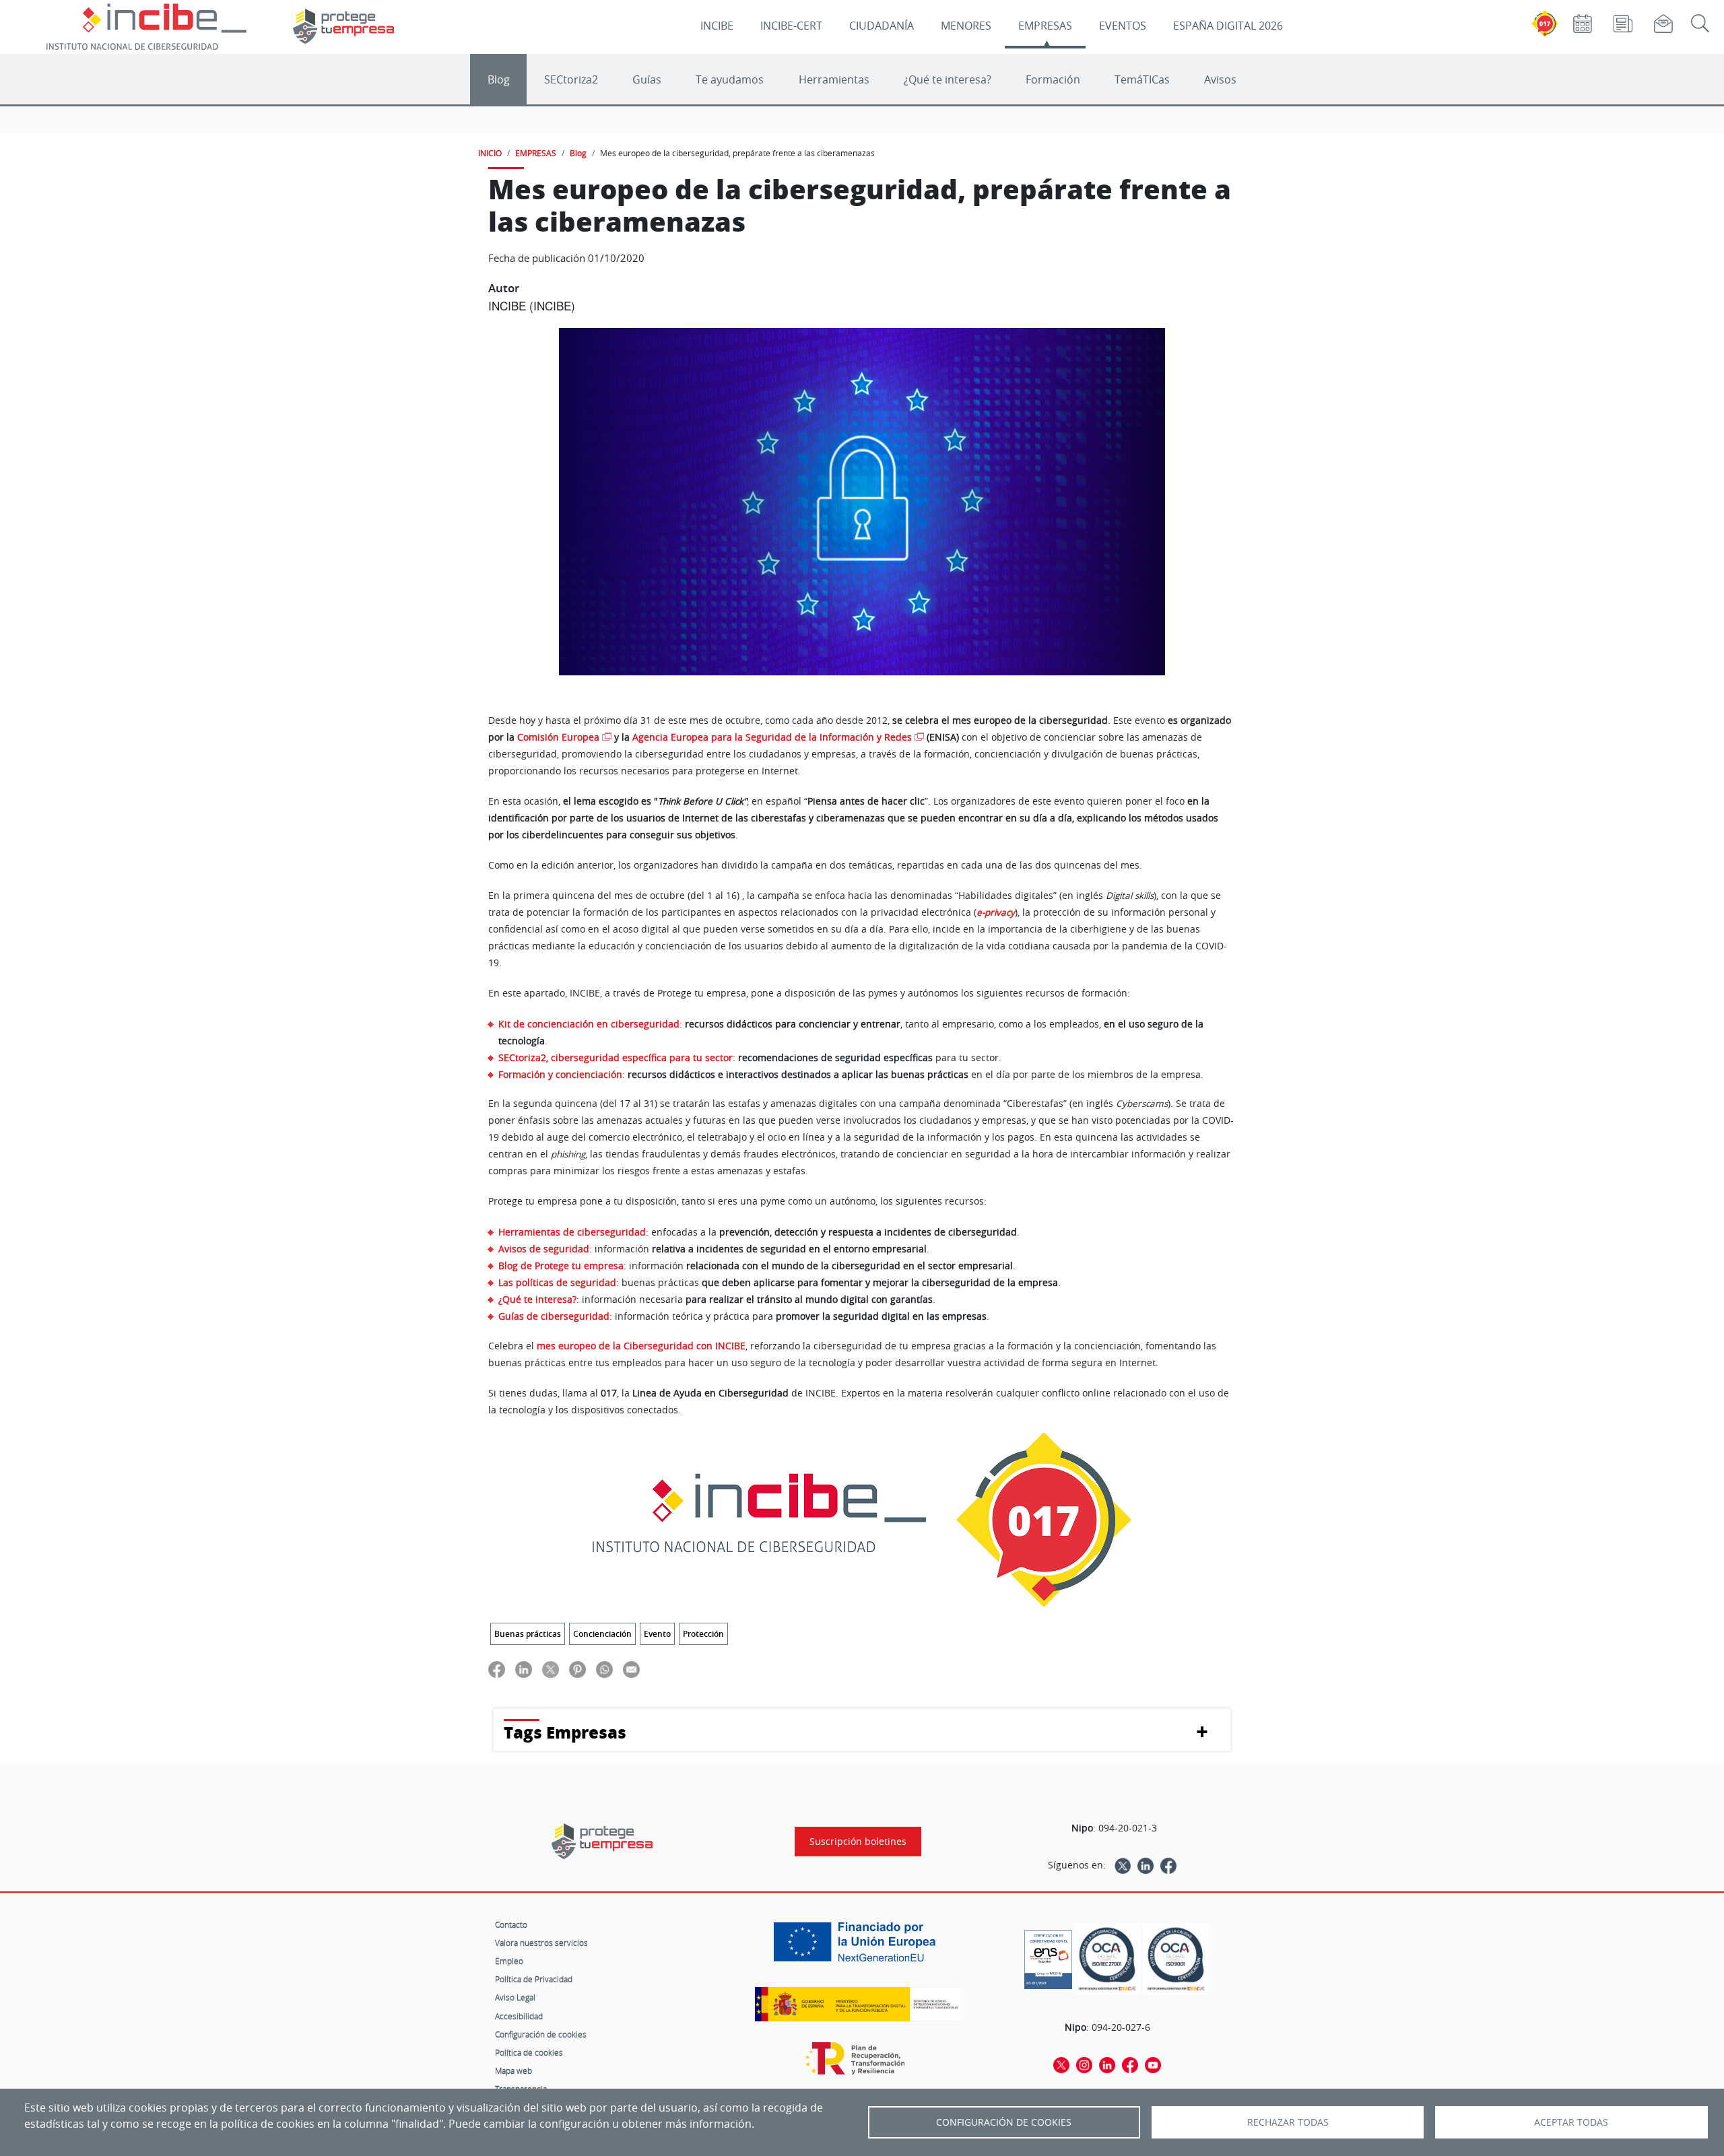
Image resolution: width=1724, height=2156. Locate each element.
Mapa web (513, 2070)
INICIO (490, 153)
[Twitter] (1123, 1865)
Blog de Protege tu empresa (561, 1266)
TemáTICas (1142, 79)
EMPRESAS (1045, 26)
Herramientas (834, 79)
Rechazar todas (1288, 2122)
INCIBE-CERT (791, 26)
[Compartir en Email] (631, 1669)
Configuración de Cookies (1004, 2122)
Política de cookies (529, 2052)
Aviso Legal (515, 1997)
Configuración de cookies (541, 2034)
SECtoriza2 (571, 79)
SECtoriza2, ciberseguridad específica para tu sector (616, 1057)
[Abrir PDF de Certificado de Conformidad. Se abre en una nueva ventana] (1048, 1956)
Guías (647, 79)
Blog (499, 79)
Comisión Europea (558, 737)
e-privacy (996, 912)
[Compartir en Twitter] (551, 1669)
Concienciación (602, 1634)
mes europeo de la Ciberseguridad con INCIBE (641, 1346)
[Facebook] (1168, 1865)
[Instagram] (1084, 2064)
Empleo (509, 1961)
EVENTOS (1123, 26)
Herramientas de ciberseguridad (572, 1232)
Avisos (1220, 79)
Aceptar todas (1571, 2122)
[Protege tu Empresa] (602, 1841)
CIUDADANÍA (882, 26)
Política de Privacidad (534, 1979)
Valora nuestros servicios (541, 1943)
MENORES (966, 26)
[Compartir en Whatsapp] (604, 1669)
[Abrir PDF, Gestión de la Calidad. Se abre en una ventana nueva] (1176, 1959)
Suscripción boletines (858, 1842)
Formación (1053, 79)
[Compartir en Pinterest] (577, 1669)
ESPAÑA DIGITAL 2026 (1228, 26)
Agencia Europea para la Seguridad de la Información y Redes (772, 737)
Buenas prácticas (528, 1634)
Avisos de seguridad (544, 1249)
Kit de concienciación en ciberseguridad (589, 1024)
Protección (703, 1634)
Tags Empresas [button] (565, 1732)
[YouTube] (1153, 2064)
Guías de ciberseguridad (554, 1316)
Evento (657, 1634)
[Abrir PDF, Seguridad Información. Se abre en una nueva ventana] (1107, 1959)
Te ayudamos (730, 79)
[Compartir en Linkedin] (524, 1669)
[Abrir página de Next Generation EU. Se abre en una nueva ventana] (858, 1947)
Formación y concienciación (560, 1074)
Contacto (511, 1924)
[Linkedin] (1146, 1865)
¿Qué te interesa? (948, 79)
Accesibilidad (519, 2016)
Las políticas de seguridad (557, 1282)
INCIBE (717, 26)
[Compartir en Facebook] (497, 1669)
